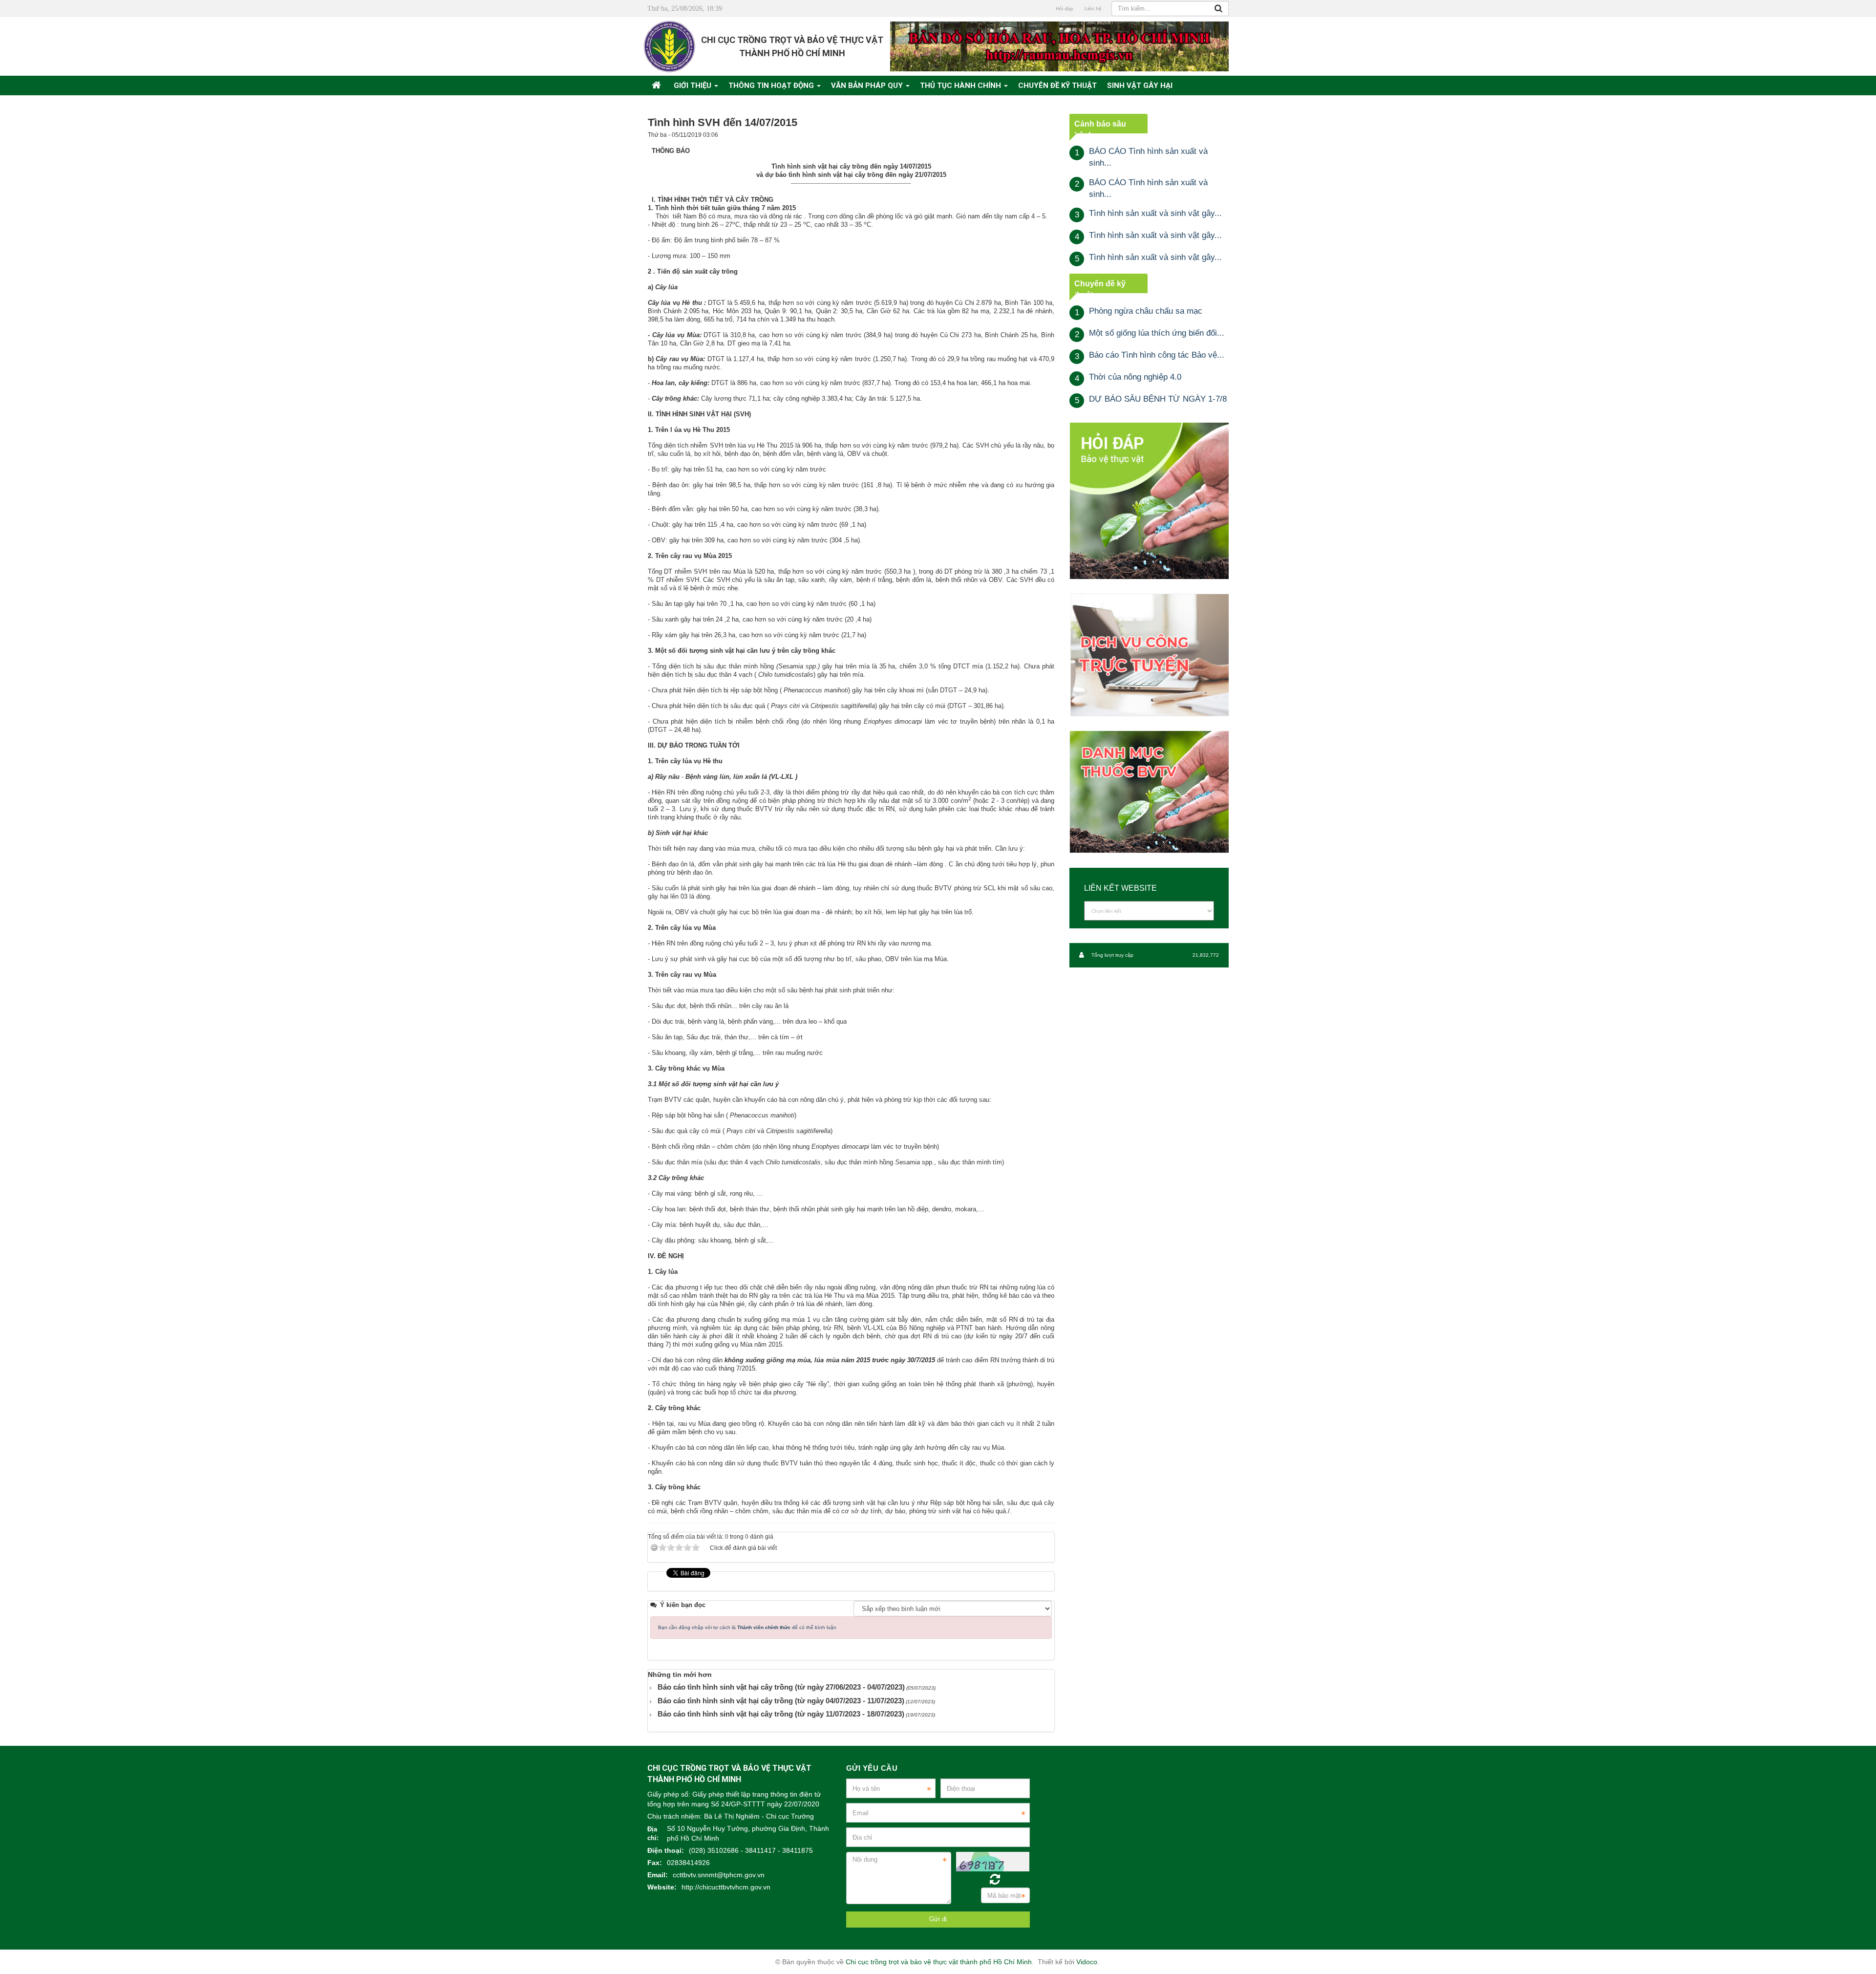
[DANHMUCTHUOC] (1149, 792)
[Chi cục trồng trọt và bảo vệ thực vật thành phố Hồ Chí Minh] (670, 46)
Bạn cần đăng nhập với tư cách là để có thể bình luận (747, 1627)
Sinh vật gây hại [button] (1140, 86)
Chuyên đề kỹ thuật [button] (1057, 86)
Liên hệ (1093, 9)
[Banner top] (1059, 46)
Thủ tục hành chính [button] (961, 86)
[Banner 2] (1149, 501)
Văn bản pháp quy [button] (868, 86)
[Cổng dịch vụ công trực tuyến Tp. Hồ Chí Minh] (1149, 654)
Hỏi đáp (1065, 9)
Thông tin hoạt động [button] (772, 86)
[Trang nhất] (658, 86)
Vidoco (1087, 1962)
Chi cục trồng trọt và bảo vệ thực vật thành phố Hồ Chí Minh (939, 1962)
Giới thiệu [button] (693, 86)
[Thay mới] (995, 1879)
